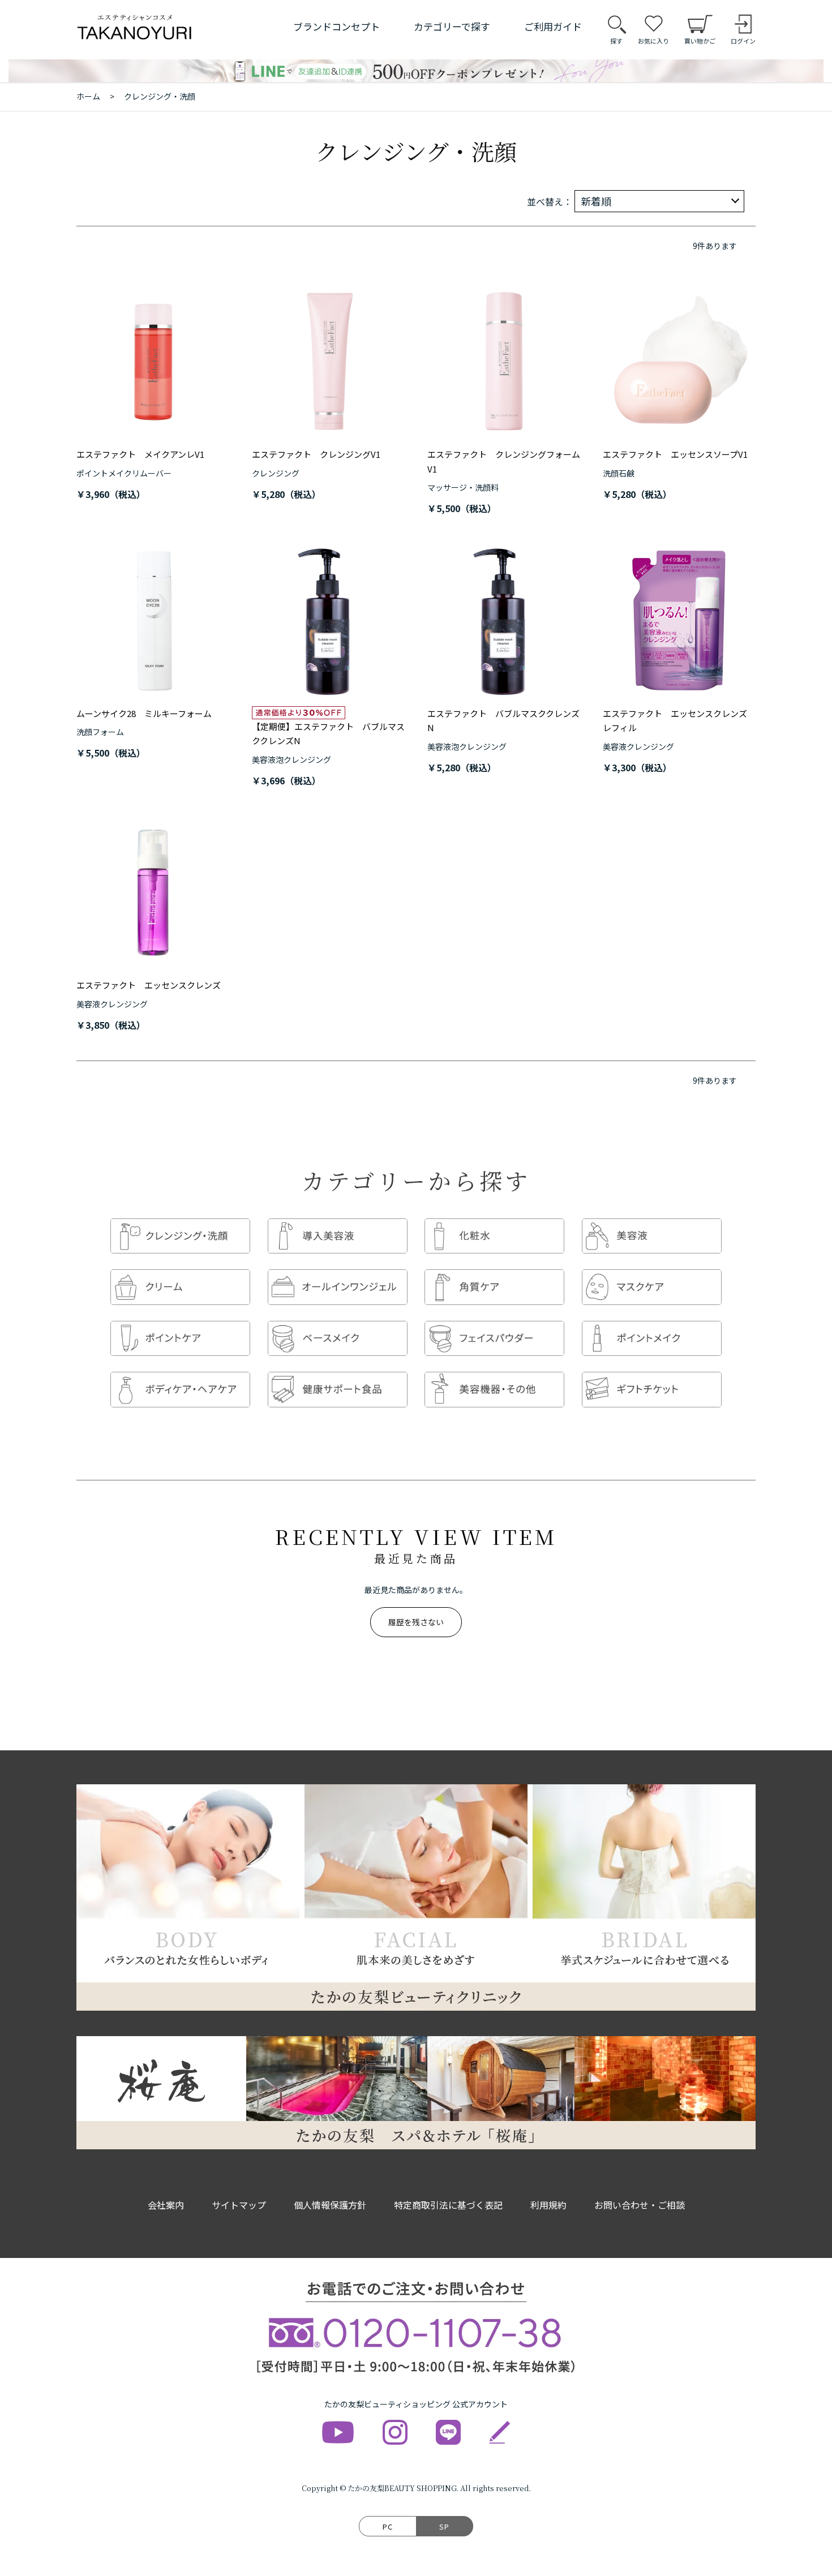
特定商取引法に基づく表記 (448, 2205)
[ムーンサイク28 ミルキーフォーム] (153, 621)
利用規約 (548, 2205)
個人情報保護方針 (330, 2205)
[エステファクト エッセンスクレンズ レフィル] (679, 621)
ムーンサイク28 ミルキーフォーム (144, 713)
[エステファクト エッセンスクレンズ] (153, 892)
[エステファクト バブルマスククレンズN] (504, 621)
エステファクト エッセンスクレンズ (149, 985)
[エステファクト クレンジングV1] (328, 362)
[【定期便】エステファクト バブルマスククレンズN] (328, 621)
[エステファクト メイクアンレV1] (153, 362)
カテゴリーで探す (452, 26)
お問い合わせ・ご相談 (640, 2205)
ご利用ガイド (553, 26)
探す (616, 41)
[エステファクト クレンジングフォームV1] (504, 362)
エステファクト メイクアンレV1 (140, 454)
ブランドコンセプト (336, 26)
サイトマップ (239, 2205)
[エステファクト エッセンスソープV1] (679, 362)
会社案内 (166, 2205)
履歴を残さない (416, 1622)
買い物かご (700, 41)
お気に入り (653, 41)
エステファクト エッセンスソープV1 (675, 454)
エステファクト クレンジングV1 (316, 454)
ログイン (743, 41)
